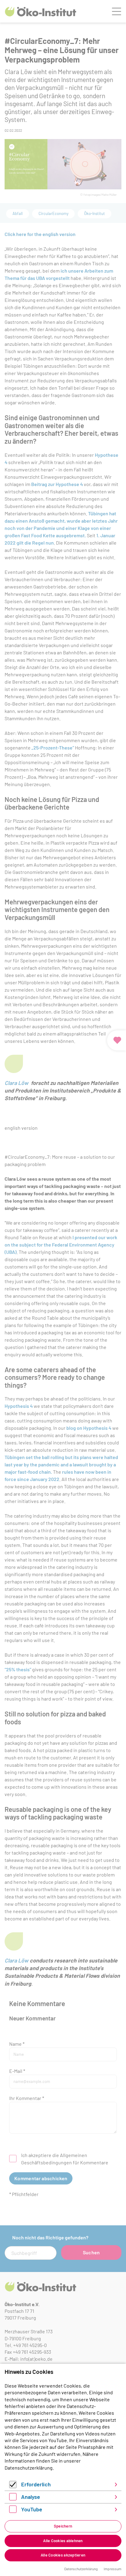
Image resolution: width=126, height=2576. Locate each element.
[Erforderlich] (13, 2486)
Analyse (31, 2497)
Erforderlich (36, 2484)
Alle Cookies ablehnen (63, 2541)
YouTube (32, 2509)
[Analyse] (13, 2498)
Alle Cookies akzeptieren (63, 2555)
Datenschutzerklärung (29, 2468)
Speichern (63, 2526)
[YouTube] (13, 2511)
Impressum (113, 2569)
